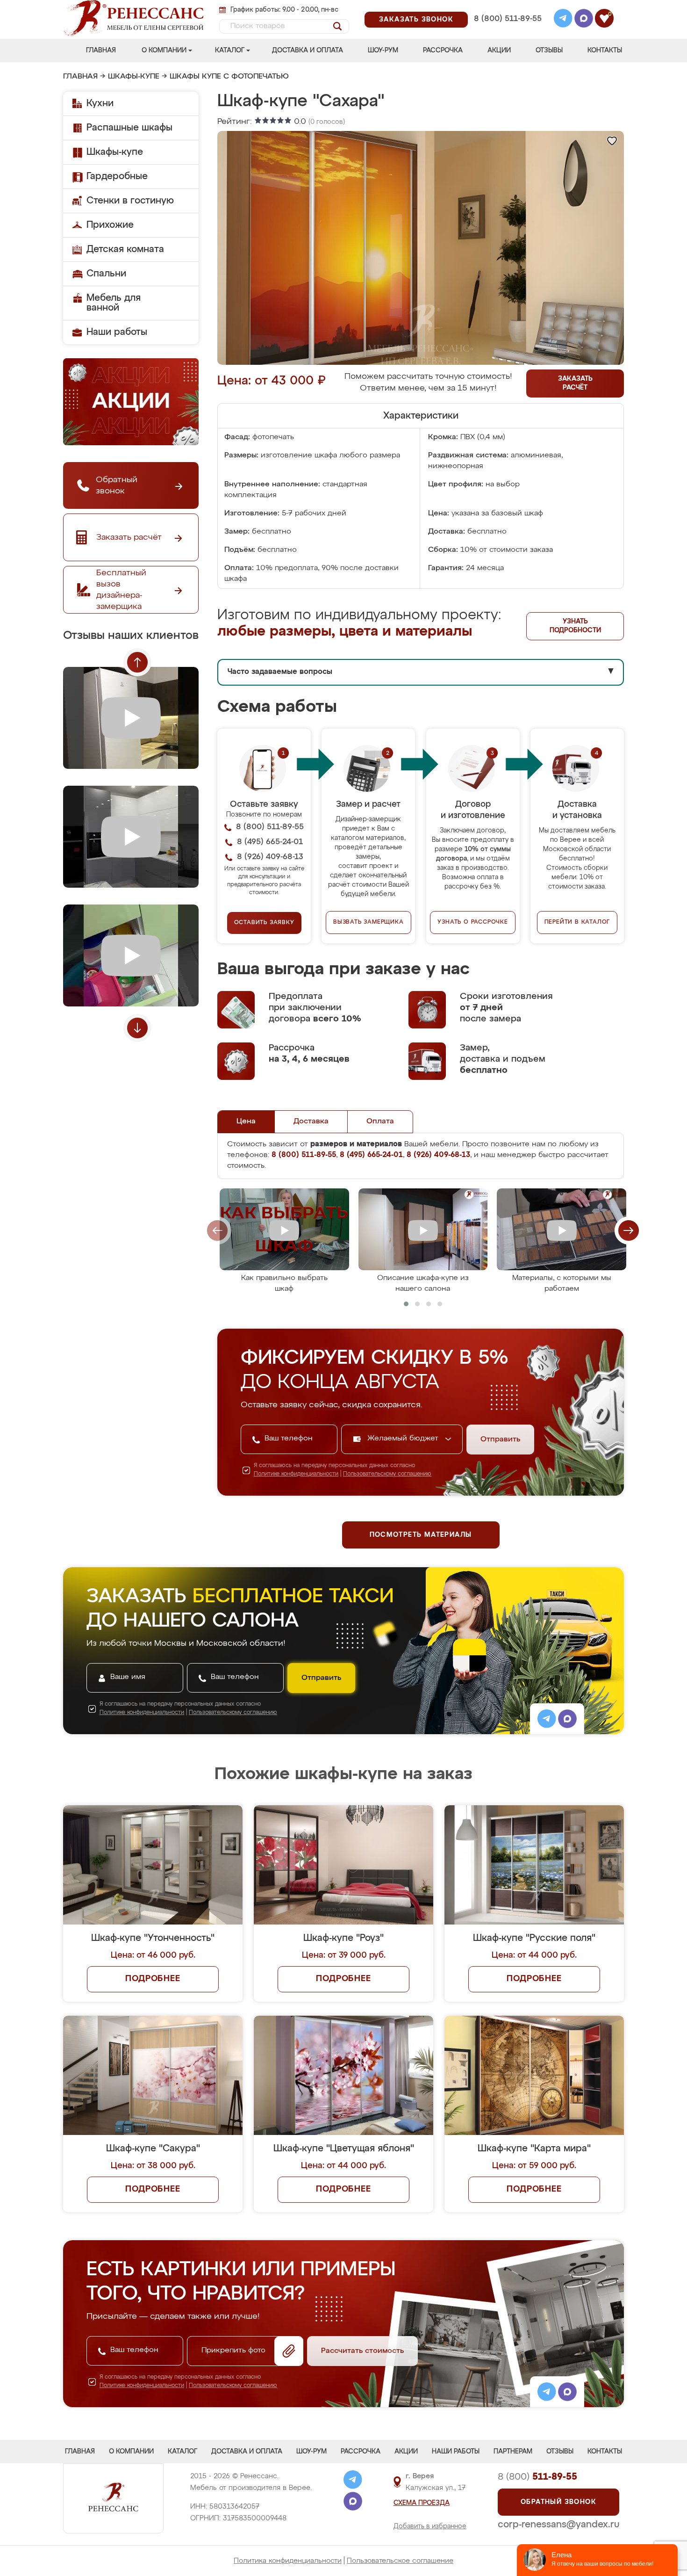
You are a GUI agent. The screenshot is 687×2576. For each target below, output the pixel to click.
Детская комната (125, 249)
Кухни (100, 103)
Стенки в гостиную (130, 201)
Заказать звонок (416, 20)
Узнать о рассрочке (472, 922)
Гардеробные (117, 176)
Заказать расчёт (575, 383)
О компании (164, 51)
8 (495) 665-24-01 (507, 7)
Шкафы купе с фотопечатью (229, 77)
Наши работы (117, 332)
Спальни (106, 274)
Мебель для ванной (114, 303)
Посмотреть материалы (421, 1535)
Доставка (311, 1122)
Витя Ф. (542, 1826)
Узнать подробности (575, 626)
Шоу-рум (383, 51)
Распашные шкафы (129, 128)
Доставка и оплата (308, 51)
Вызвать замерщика (369, 922)
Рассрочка (443, 51)
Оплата (380, 1122)
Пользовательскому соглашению (387, 1474)
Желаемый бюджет (404, 1439)
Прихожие (110, 225)
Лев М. (540, 1706)
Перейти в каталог (577, 922)
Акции (499, 51)
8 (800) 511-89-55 (508, 19)
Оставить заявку (264, 923)
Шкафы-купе (134, 77)
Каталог (230, 51)
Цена (246, 1122)
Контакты (605, 51)
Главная (101, 51)
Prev (137, 662)
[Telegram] (563, 20)
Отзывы (549, 51)
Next (137, 1028)
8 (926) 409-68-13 (507, 31)
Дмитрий (407, 1706)
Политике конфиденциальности (296, 1474)
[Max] (584, 20)
